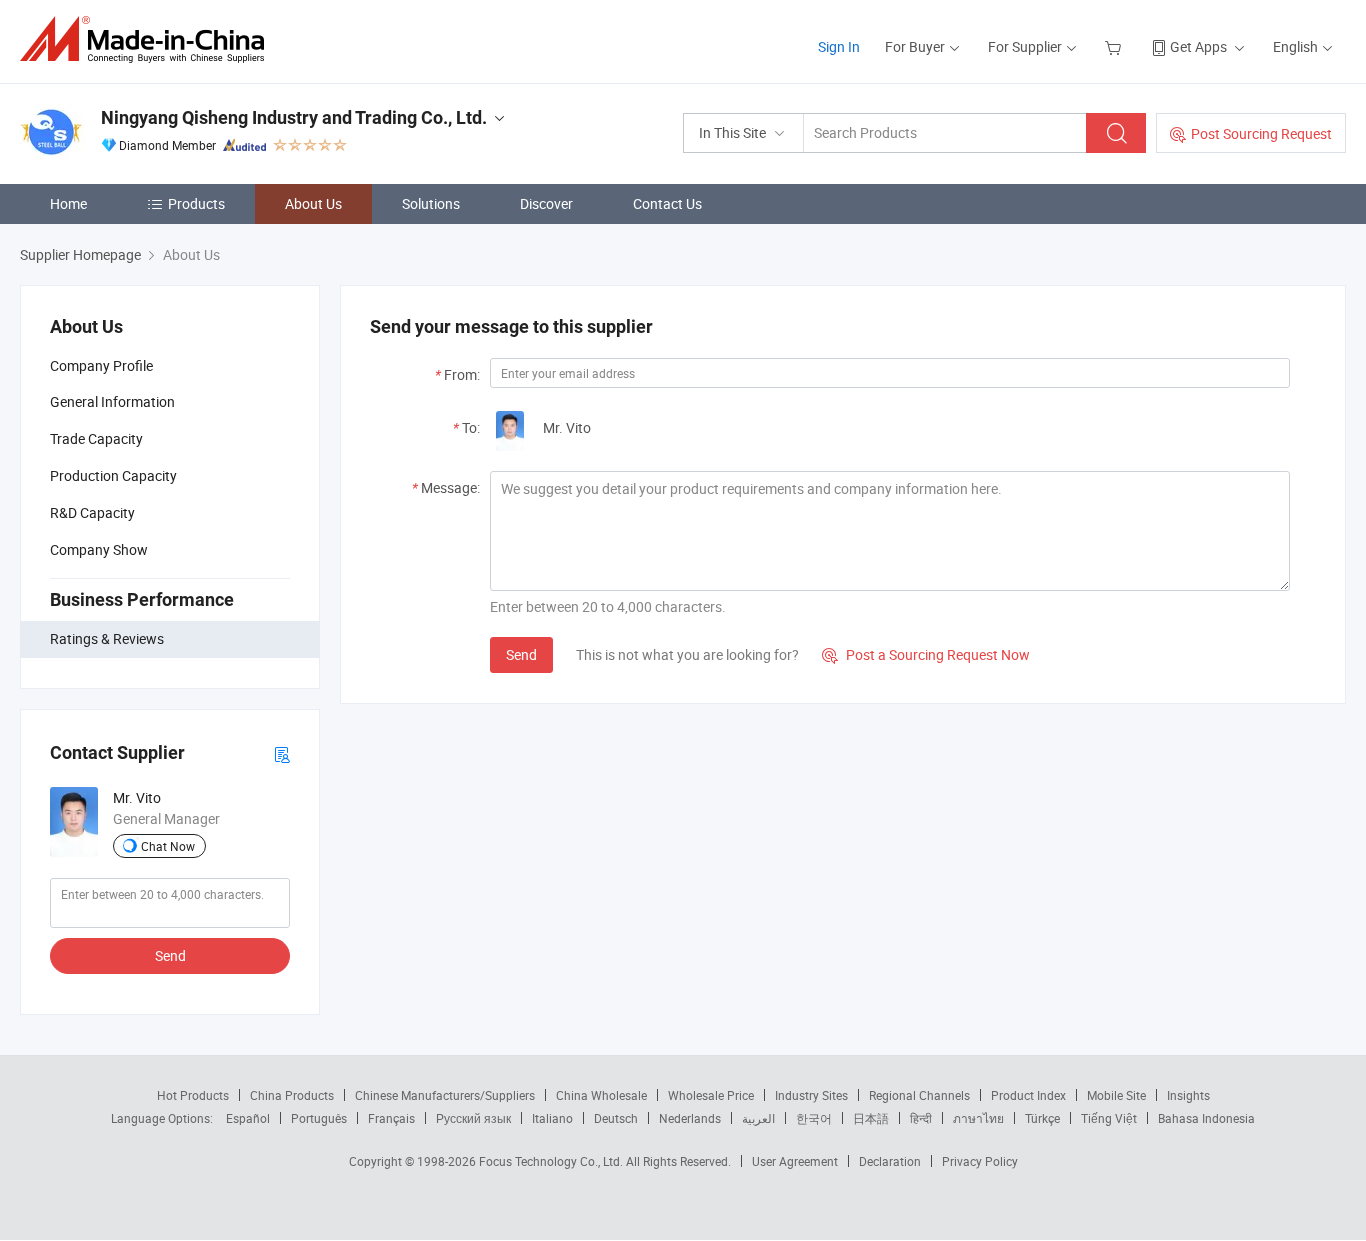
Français (391, 1118)
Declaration (890, 1161)
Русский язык (473, 1118)
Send (170, 955)
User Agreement (795, 1161)
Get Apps (1198, 46)
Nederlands (690, 1118)
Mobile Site (1116, 1095)
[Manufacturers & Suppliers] (148, 39)
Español (248, 1118)
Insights (1188, 1095)
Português (319, 1118)
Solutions (431, 203)
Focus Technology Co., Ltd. (552, 1161)
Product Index (1028, 1095)
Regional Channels (919, 1095)
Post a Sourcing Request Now (926, 654)
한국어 (814, 1118)
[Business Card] (282, 753)
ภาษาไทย (978, 1118)
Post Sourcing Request (1261, 133)
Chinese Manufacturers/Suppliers (445, 1095)
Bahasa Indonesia (1206, 1118)
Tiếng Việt (1109, 1118)
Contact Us (667, 203)
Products (196, 203)
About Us (313, 203)
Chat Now (168, 846)
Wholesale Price (711, 1095)
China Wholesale (601, 1095)
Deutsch (616, 1118)
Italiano (552, 1118)
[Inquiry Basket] (1115, 46)
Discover (546, 203)
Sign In (839, 46)
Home (68, 203)
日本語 (871, 1118)
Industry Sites (811, 1095)
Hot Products (193, 1095)
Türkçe (1042, 1118)
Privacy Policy (980, 1161)
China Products (292, 1095)
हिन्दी (921, 1118)
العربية (758, 1118)
